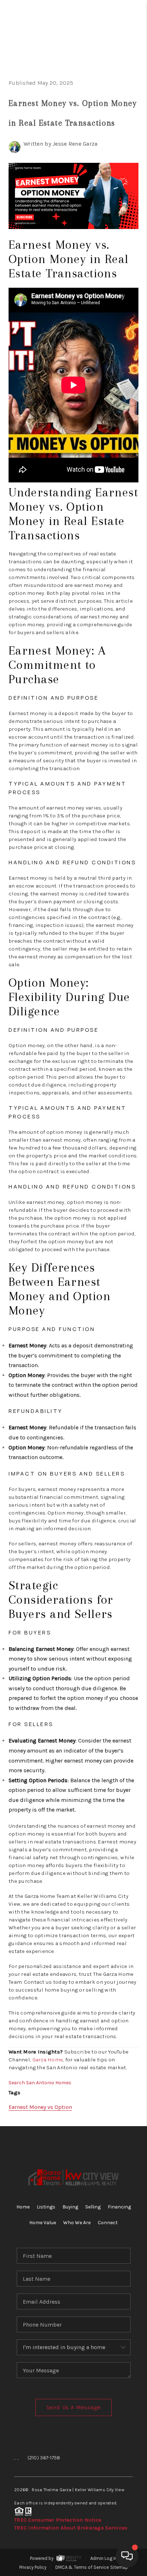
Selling (93, 2207)
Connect (108, 2223)
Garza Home (48, 2060)
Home (112, 52)
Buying (70, 2207)
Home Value (43, 2223)
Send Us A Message (74, 2407)
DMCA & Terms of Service (82, 2567)
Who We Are (77, 2223)
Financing (119, 2207)
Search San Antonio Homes (40, 2083)
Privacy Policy (33, 2567)
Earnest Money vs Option (40, 2107)
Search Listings (83, 66)
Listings (46, 2207)
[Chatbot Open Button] (127, 2556)
